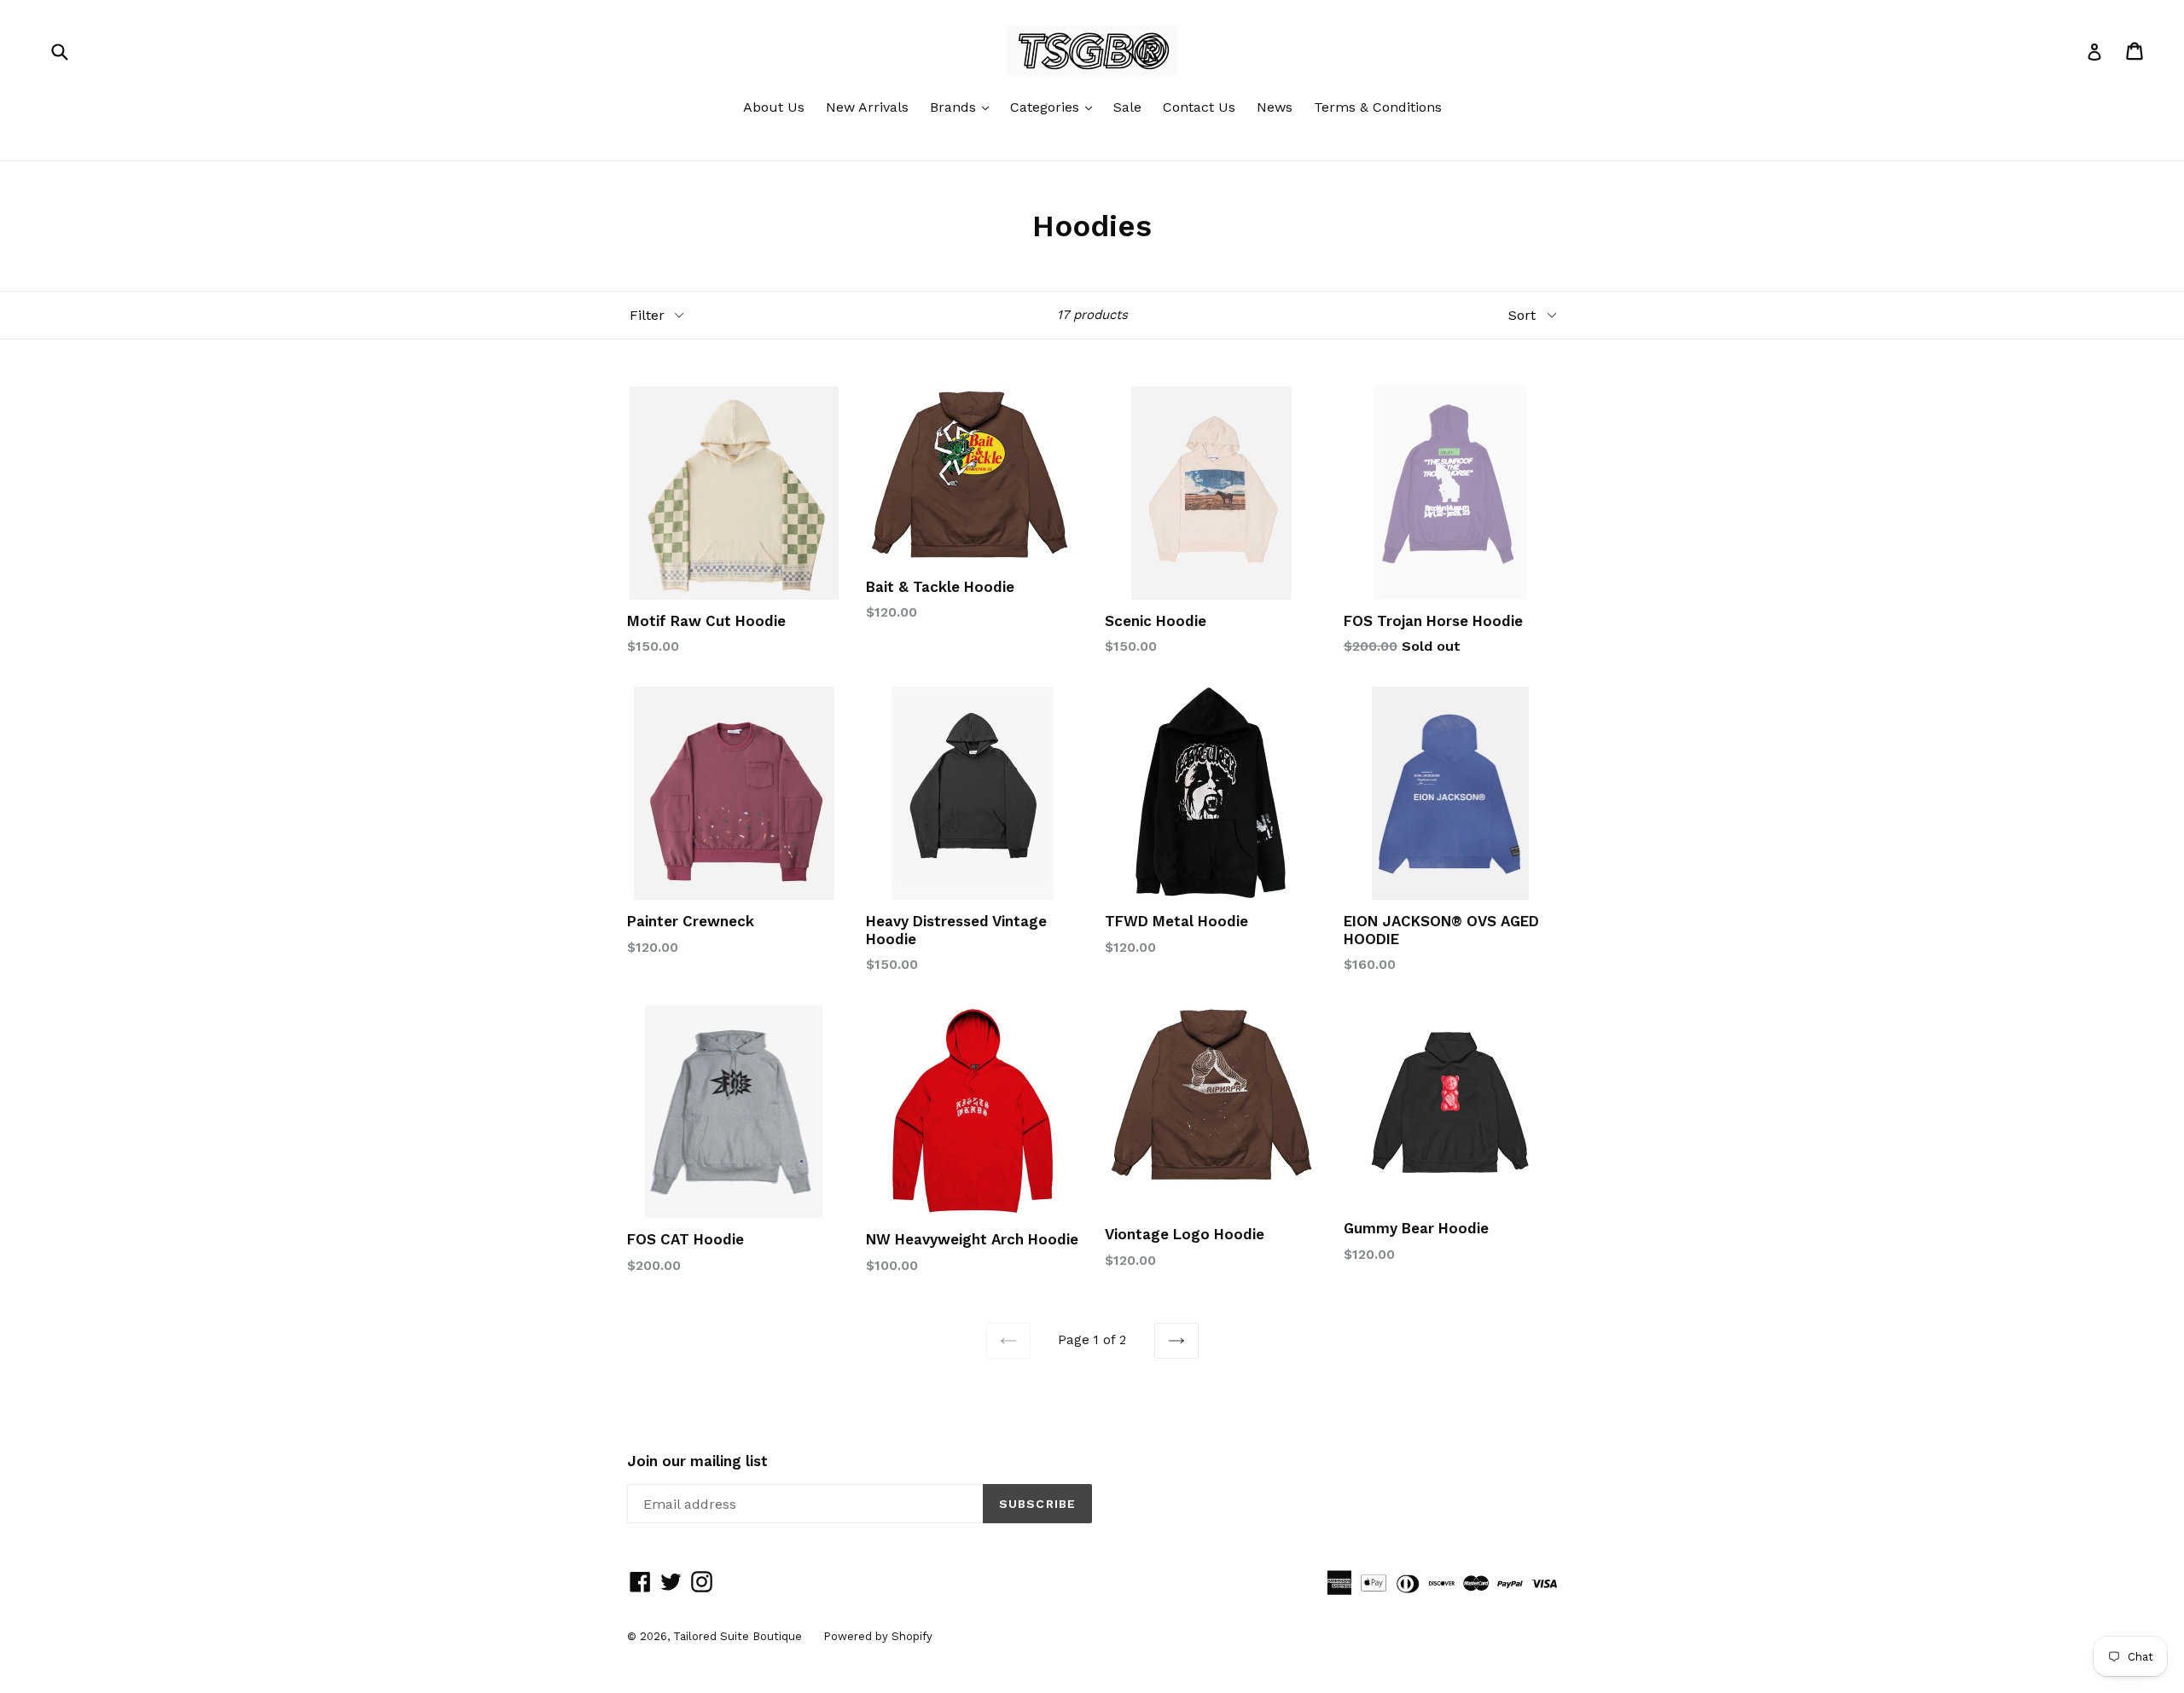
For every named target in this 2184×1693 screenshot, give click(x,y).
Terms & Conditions (1378, 107)
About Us (774, 107)
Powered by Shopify (878, 1636)
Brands (964, 107)
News (1275, 107)
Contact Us (1199, 107)
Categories (1055, 107)
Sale (1127, 107)
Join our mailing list (697, 1461)
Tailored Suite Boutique (738, 1636)
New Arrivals (867, 107)
